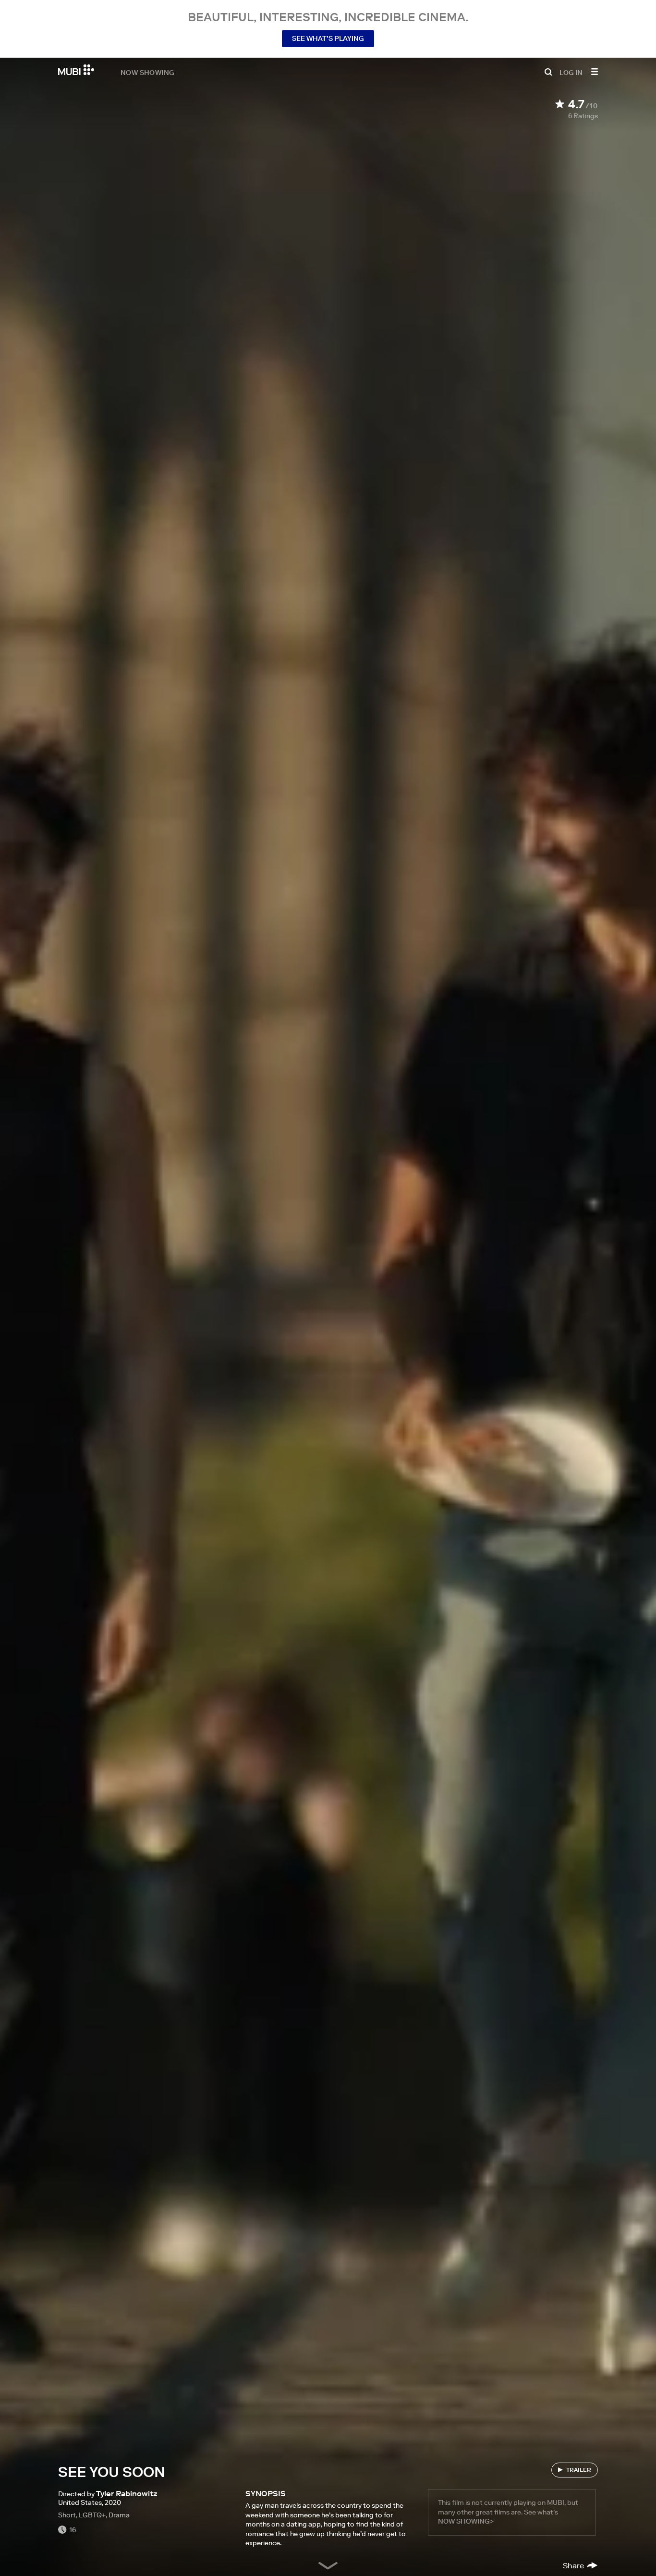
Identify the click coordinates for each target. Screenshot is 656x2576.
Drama (119, 2515)
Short (67, 2515)
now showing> (466, 2521)
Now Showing (147, 72)
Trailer (579, 2470)
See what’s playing (328, 38)
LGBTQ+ (92, 2515)
